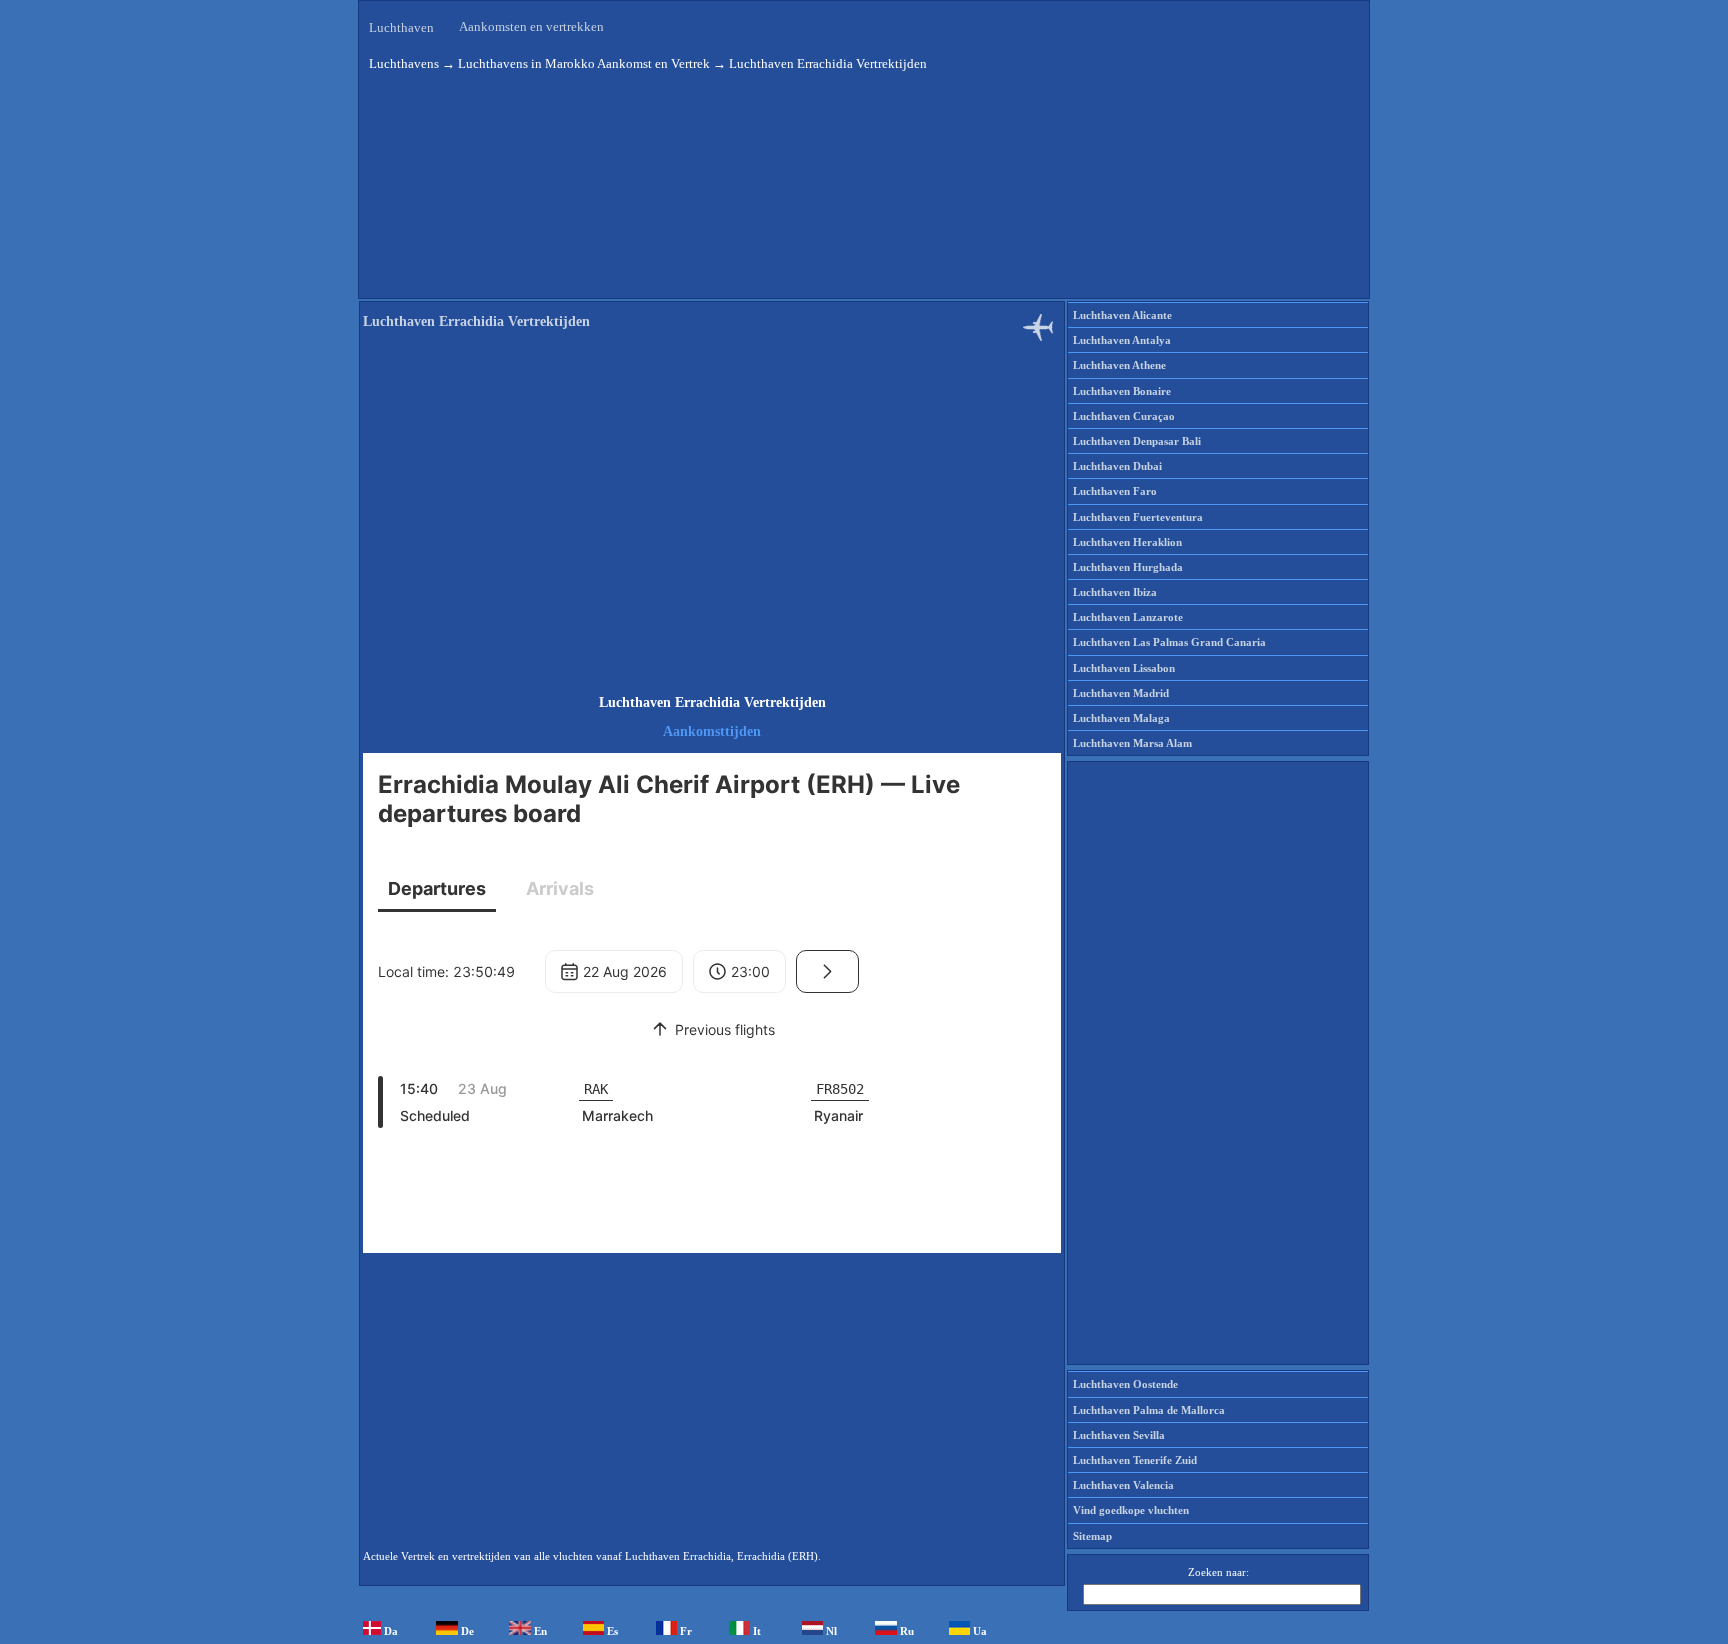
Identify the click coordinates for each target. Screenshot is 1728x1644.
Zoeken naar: (1218, 1572)
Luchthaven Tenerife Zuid (1135, 1460)
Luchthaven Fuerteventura (1138, 517)
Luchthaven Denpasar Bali (1137, 441)
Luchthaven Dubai (1117, 466)
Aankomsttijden (712, 731)
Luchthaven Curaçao (1124, 416)
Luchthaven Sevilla (1119, 1435)
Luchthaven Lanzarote (1128, 617)
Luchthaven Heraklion (1127, 542)
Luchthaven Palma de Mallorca (1149, 1410)
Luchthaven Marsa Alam (1132, 743)
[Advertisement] (712, 514)
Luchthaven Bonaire (1122, 391)
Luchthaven (401, 27)
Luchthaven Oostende (1125, 1384)
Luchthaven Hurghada (1128, 567)
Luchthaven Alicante (1122, 315)
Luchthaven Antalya (1122, 340)
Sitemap (1092, 1536)
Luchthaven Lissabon (1124, 668)
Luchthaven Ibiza (1115, 592)
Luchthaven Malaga (1121, 718)
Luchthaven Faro (1115, 491)
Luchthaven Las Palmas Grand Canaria (1169, 642)
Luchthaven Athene (1119, 365)
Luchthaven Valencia (1123, 1485)
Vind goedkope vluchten (1131, 1510)
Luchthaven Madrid (1121, 693)
